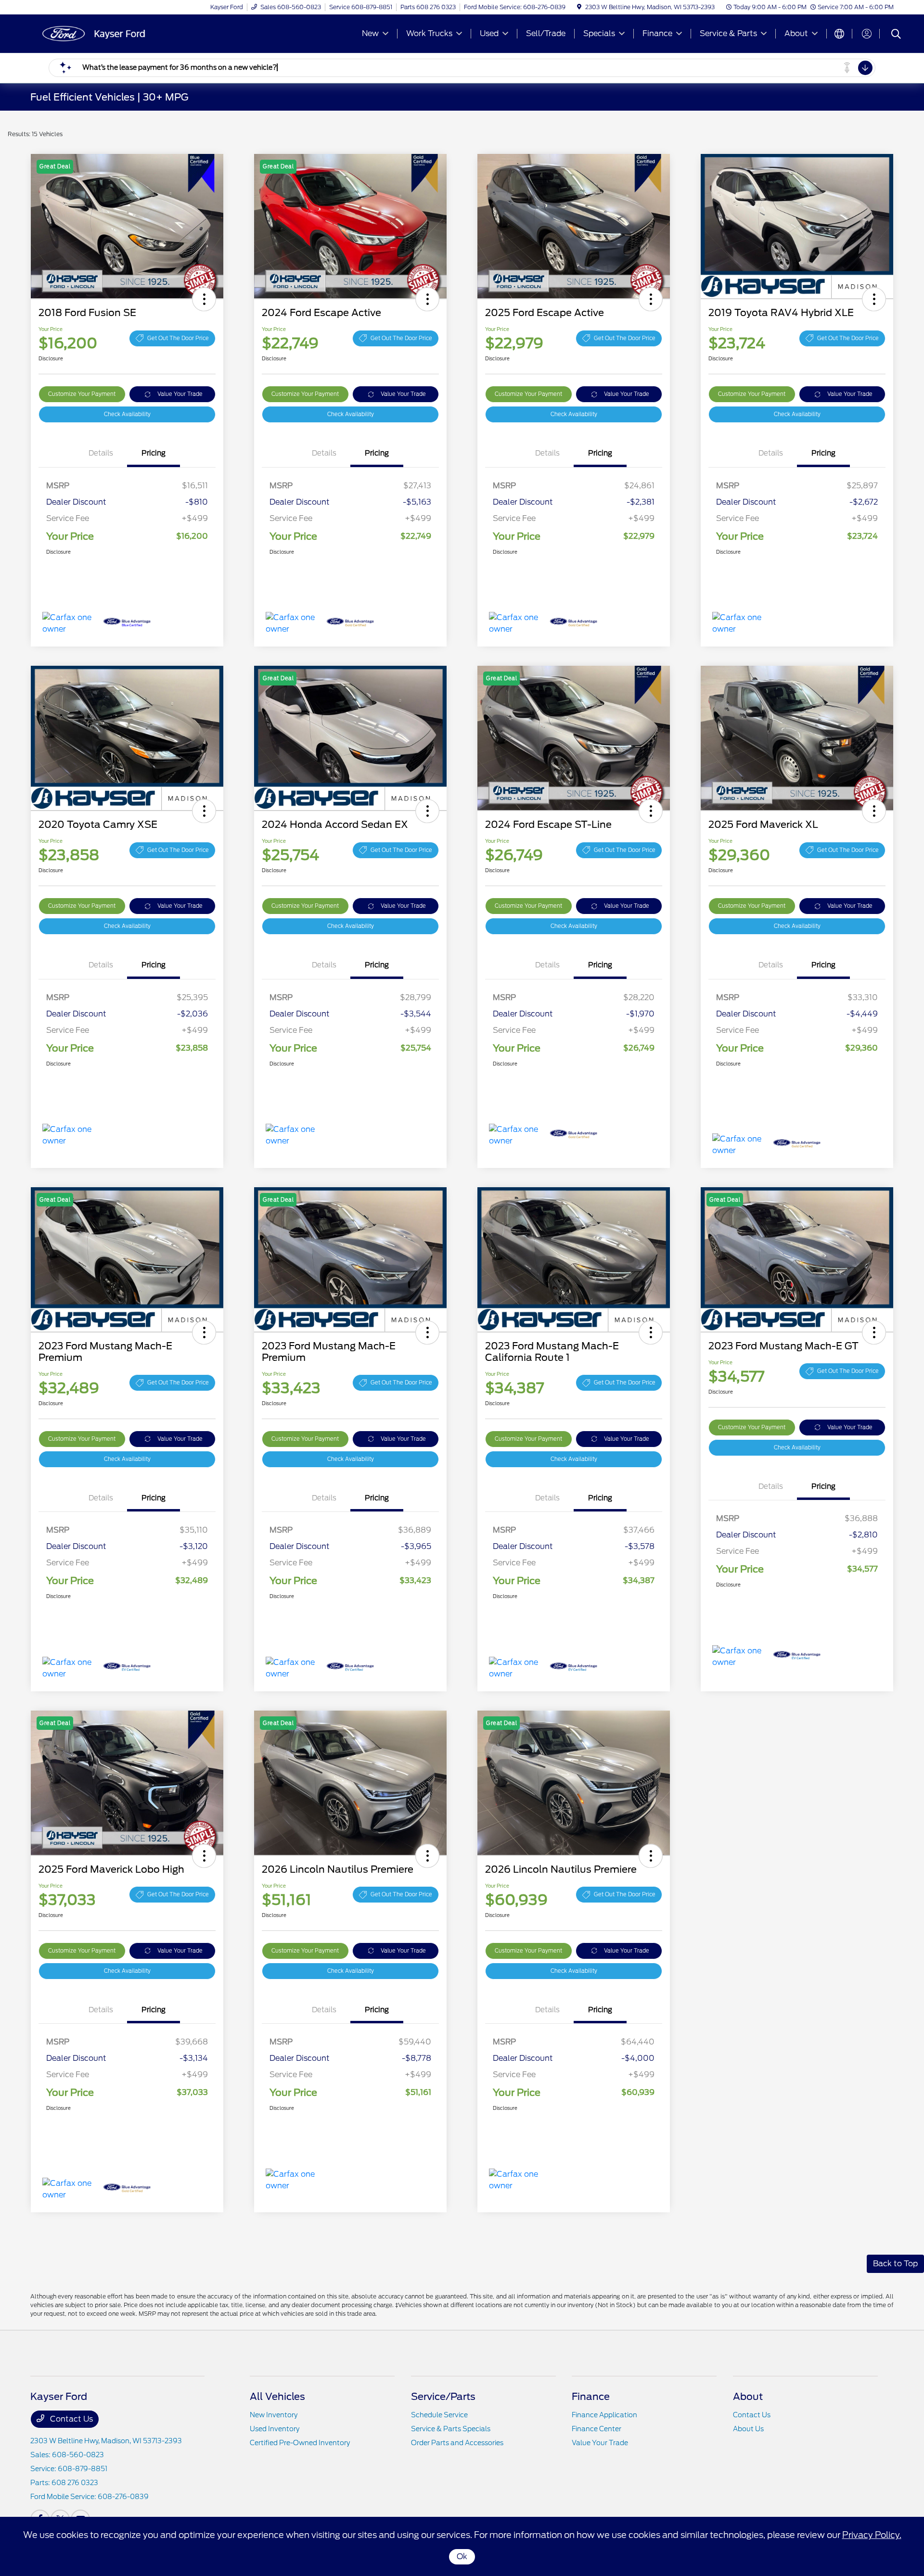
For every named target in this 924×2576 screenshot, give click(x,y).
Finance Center (597, 2429)
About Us (748, 2429)
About (748, 2397)
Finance (591, 2397)
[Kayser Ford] (113, 33)
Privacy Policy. (872, 2535)
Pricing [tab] (154, 453)
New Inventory (274, 2415)
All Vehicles (277, 2397)
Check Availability (127, 414)
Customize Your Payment (82, 394)
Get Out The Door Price (178, 338)
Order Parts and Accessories (457, 2443)
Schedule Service (439, 2415)
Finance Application (604, 2415)
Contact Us (71, 2419)
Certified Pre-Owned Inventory (300, 2443)
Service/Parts (443, 2397)
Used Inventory (275, 2429)
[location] (579, 7)
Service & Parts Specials (451, 2429)
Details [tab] (101, 453)
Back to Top (895, 2264)
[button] (204, 299)
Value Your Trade (180, 394)
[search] (896, 35)
